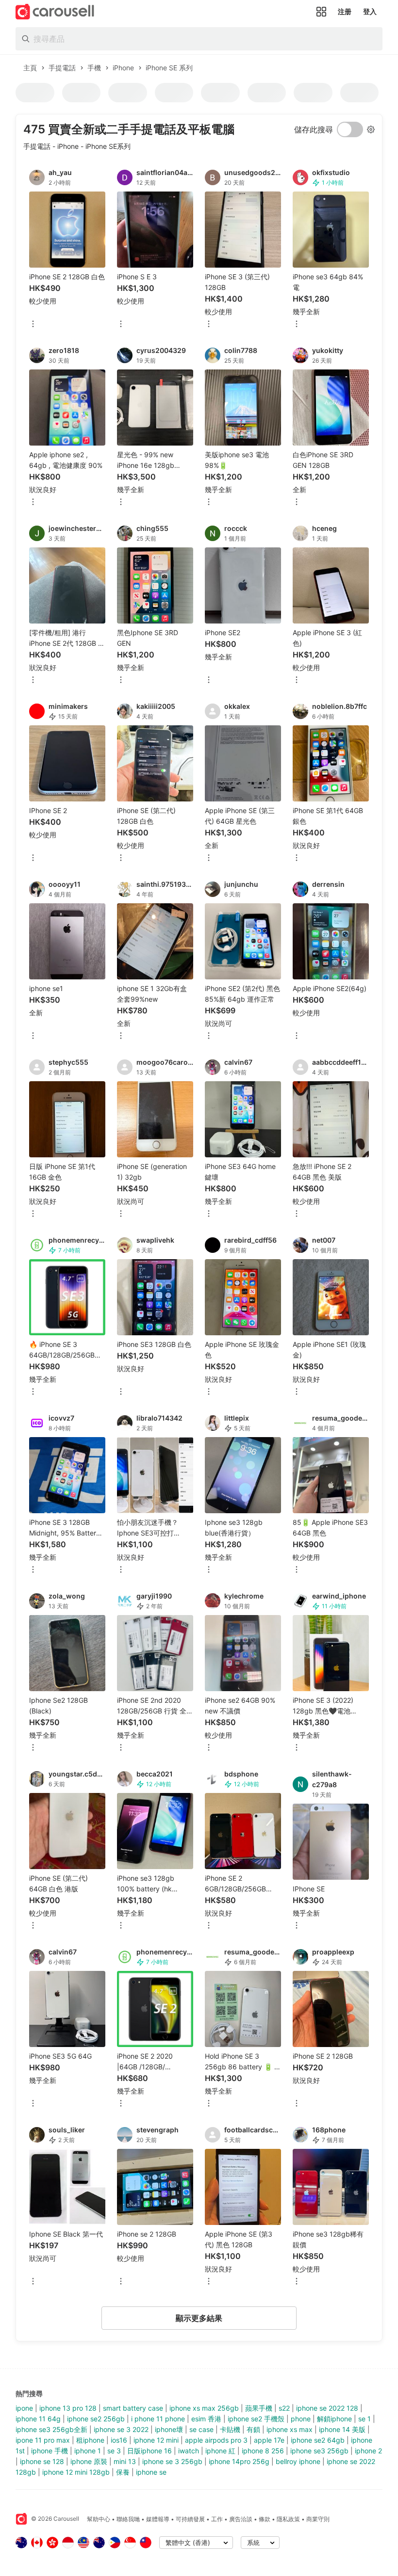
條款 (265, 2519)
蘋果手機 (259, 2408)
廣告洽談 (241, 2519)
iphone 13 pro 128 (68, 2408)
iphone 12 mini (156, 2440)
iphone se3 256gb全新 (51, 2429)
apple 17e (269, 2440)
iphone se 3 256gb (172, 2461)
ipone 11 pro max (43, 2440)
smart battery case (133, 2408)
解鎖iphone (334, 2419)
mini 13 (125, 2461)
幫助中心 (99, 2519)
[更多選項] (33, 325)
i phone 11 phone (158, 2419)
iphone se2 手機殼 (256, 2419)
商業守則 (318, 2519)
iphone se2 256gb (96, 2419)
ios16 (119, 2440)
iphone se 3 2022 (121, 2429)
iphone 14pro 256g (239, 2461)
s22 (284, 2408)
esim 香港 (206, 2419)
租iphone (90, 2440)
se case (201, 2429)
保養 (123, 2472)
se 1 (365, 2419)
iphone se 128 (42, 2461)
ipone (24, 2408)
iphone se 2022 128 (327, 2408)
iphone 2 (368, 2451)
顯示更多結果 (199, 2318)
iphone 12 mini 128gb (76, 2472)
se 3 (114, 2451)
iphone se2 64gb (318, 2440)
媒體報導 (158, 2519)
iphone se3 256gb (319, 2451)
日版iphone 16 (149, 2451)
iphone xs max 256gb (204, 2408)
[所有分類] (321, 12)
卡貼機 (230, 2429)
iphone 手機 (50, 2451)
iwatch (189, 2451)
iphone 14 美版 (342, 2429)
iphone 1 (88, 2451)
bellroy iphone (298, 2461)
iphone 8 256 (263, 2451)
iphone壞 (169, 2429)
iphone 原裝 (89, 2461)
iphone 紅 (220, 2451)
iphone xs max (290, 2429)
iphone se (151, 2472)
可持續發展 (190, 2519)
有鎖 (253, 2429)
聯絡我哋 (128, 2519)
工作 (217, 2519)
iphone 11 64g (38, 2419)
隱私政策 (288, 2519)
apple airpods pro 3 (216, 2440)
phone (301, 2419)
